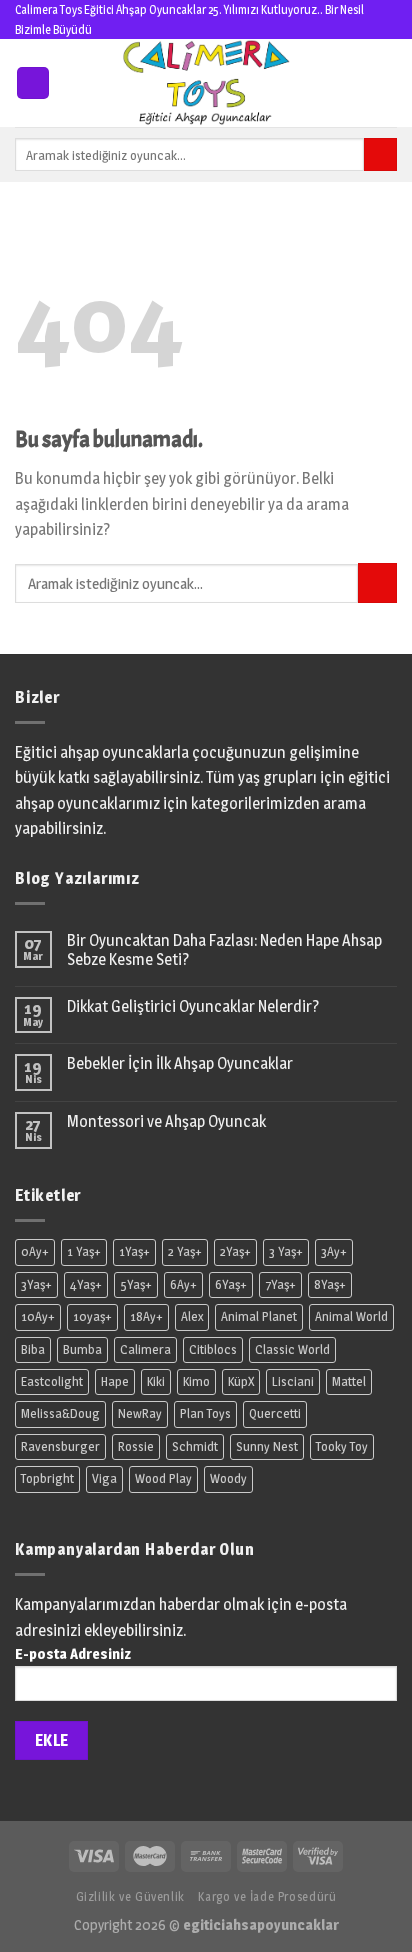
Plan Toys (205, 1413)
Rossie (136, 1446)
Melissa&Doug (60, 1413)
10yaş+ (92, 1316)
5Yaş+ (136, 1284)
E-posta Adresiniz (73, 1654)
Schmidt (195, 1446)
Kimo (196, 1381)
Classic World (292, 1349)
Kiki (156, 1381)
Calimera (145, 1349)
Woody (228, 1478)
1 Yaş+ (84, 1251)
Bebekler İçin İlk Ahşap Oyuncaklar (180, 1063)
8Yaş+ (330, 1284)
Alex (192, 1316)
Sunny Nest (267, 1446)
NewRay (140, 1413)
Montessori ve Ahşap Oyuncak (166, 1121)
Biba (33, 1349)
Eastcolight (52, 1381)
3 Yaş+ (286, 1251)
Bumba (82, 1349)
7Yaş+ (280, 1284)
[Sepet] (387, 83)
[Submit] (377, 582)
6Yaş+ (231, 1284)
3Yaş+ (36, 1284)
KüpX (241, 1381)
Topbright (47, 1478)
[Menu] (33, 83)
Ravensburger (60, 1446)
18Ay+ (146, 1316)
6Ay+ (183, 1284)
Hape (115, 1381)
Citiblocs (213, 1349)
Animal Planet (259, 1316)
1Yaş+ (134, 1251)
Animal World (351, 1316)
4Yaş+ (86, 1284)
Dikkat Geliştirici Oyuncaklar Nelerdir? (193, 1006)
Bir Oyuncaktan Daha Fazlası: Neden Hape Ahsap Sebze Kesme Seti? (224, 950)
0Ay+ (35, 1251)
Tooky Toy (342, 1446)
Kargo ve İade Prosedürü (267, 1896)
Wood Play (163, 1478)
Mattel (349, 1381)
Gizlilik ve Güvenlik (130, 1896)
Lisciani (293, 1381)
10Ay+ (38, 1316)
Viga (104, 1478)
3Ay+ (334, 1251)
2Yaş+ (235, 1251)
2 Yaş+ (185, 1251)
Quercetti (275, 1413)
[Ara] (380, 155)
